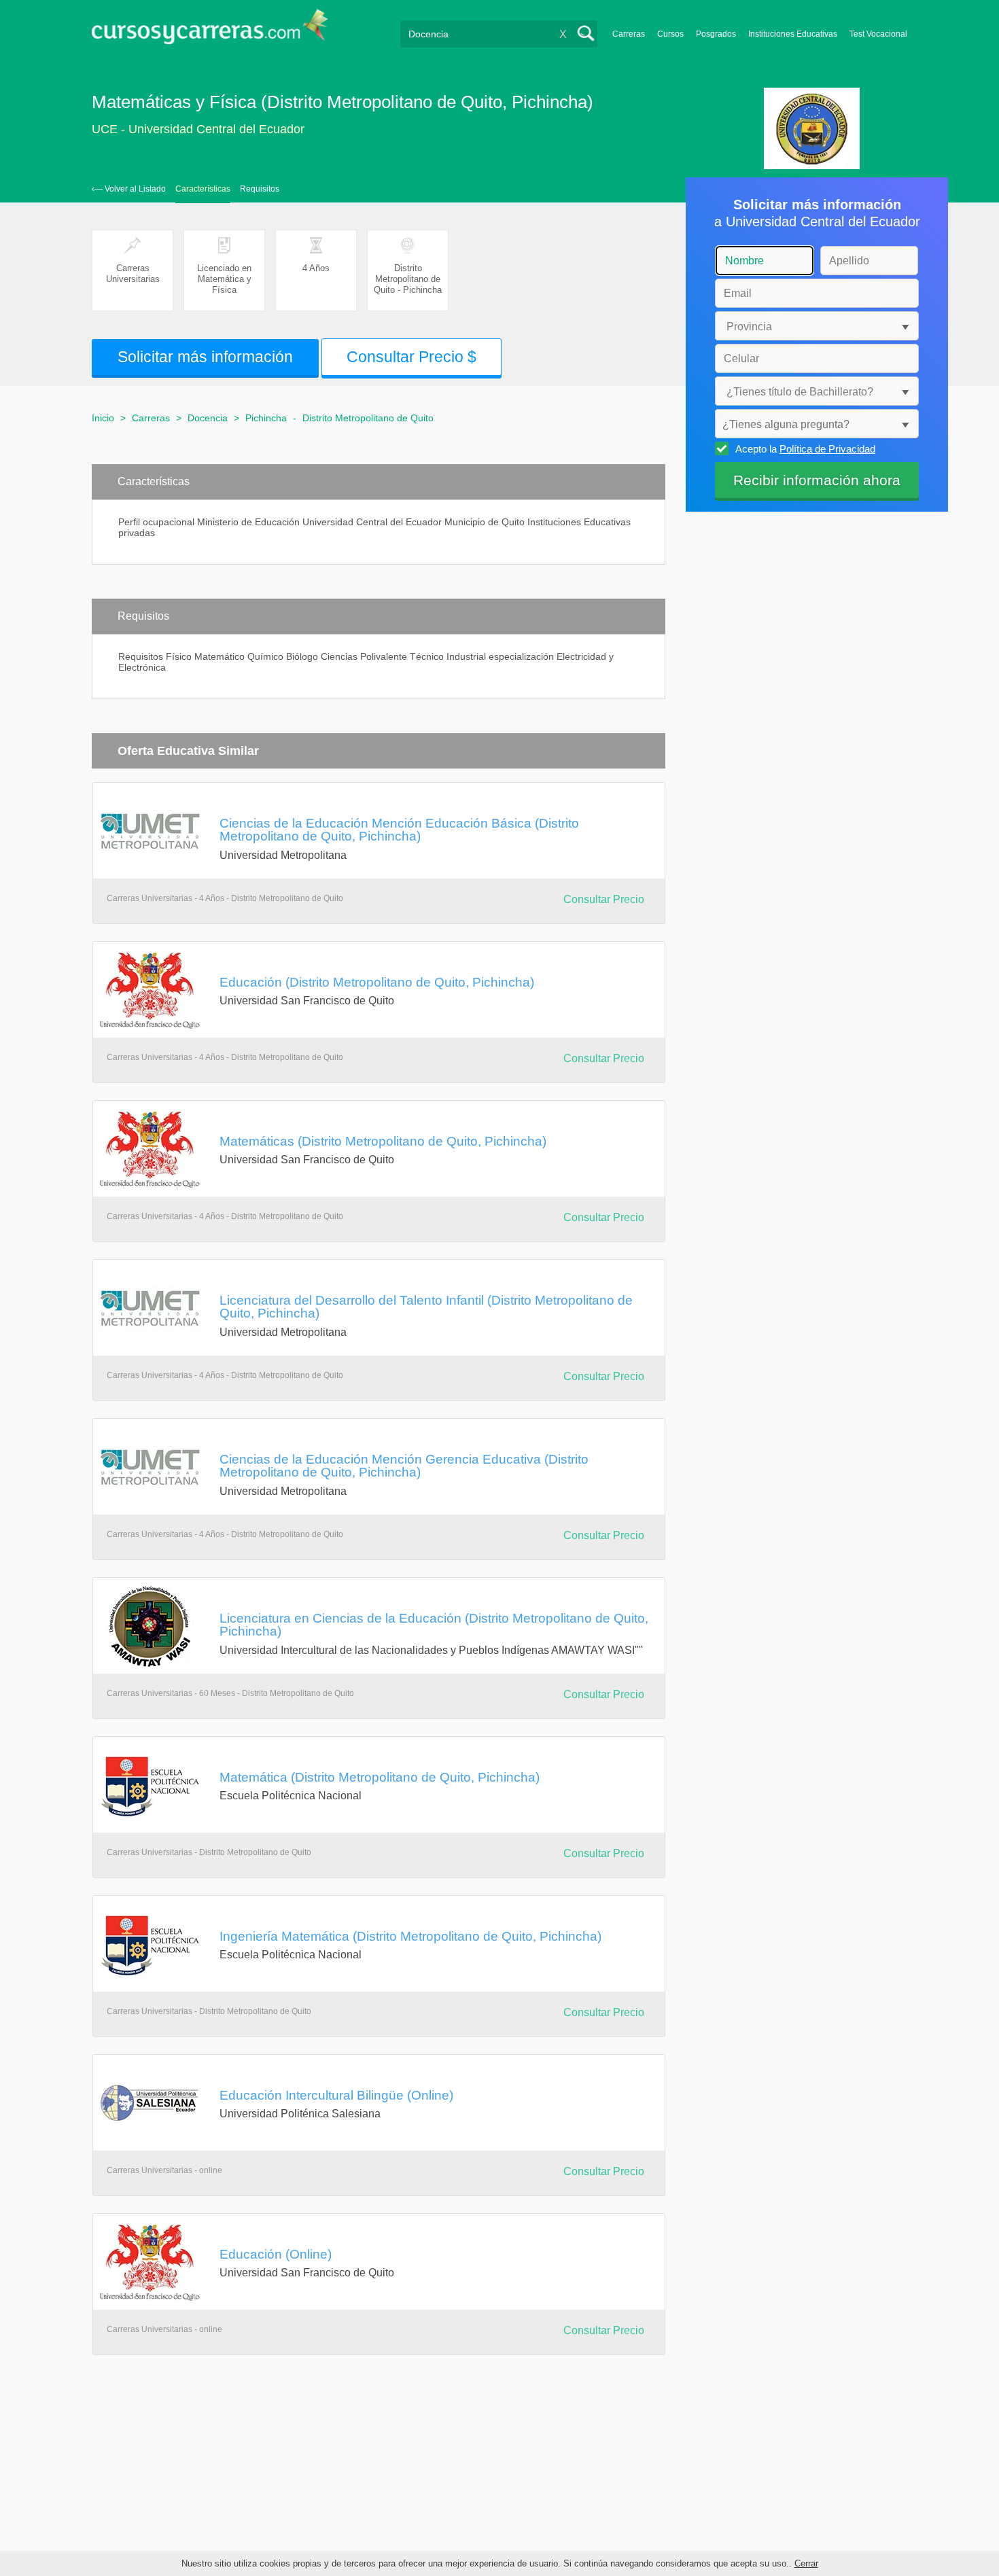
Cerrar (806, 2563)
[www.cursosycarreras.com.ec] (210, 31)
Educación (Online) (276, 2254)
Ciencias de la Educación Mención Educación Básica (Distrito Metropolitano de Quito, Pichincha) (399, 829)
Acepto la (805, 449)
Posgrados (716, 34)
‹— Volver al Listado (129, 189)
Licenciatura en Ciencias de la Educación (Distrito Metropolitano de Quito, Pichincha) (434, 1624)
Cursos (670, 34)
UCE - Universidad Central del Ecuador (198, 129)
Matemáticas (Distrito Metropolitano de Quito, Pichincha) (383, 1141)
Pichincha (266, 418)
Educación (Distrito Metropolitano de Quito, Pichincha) (377, 982)
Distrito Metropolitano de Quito (368, 418)
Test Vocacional (878, 34)
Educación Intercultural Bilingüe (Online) (336, 2095)
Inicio (103, 418)
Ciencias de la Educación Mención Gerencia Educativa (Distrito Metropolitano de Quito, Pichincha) (404, 1465)
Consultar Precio (604, 899)
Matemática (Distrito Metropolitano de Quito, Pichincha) (380, 1777)
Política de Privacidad (827, 449)
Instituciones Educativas (793, 34)
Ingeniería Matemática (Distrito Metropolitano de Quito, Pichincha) (410, 1936)
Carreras (629, 34)
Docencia (208, 418)
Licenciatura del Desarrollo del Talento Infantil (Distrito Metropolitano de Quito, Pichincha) (426, 1306)
